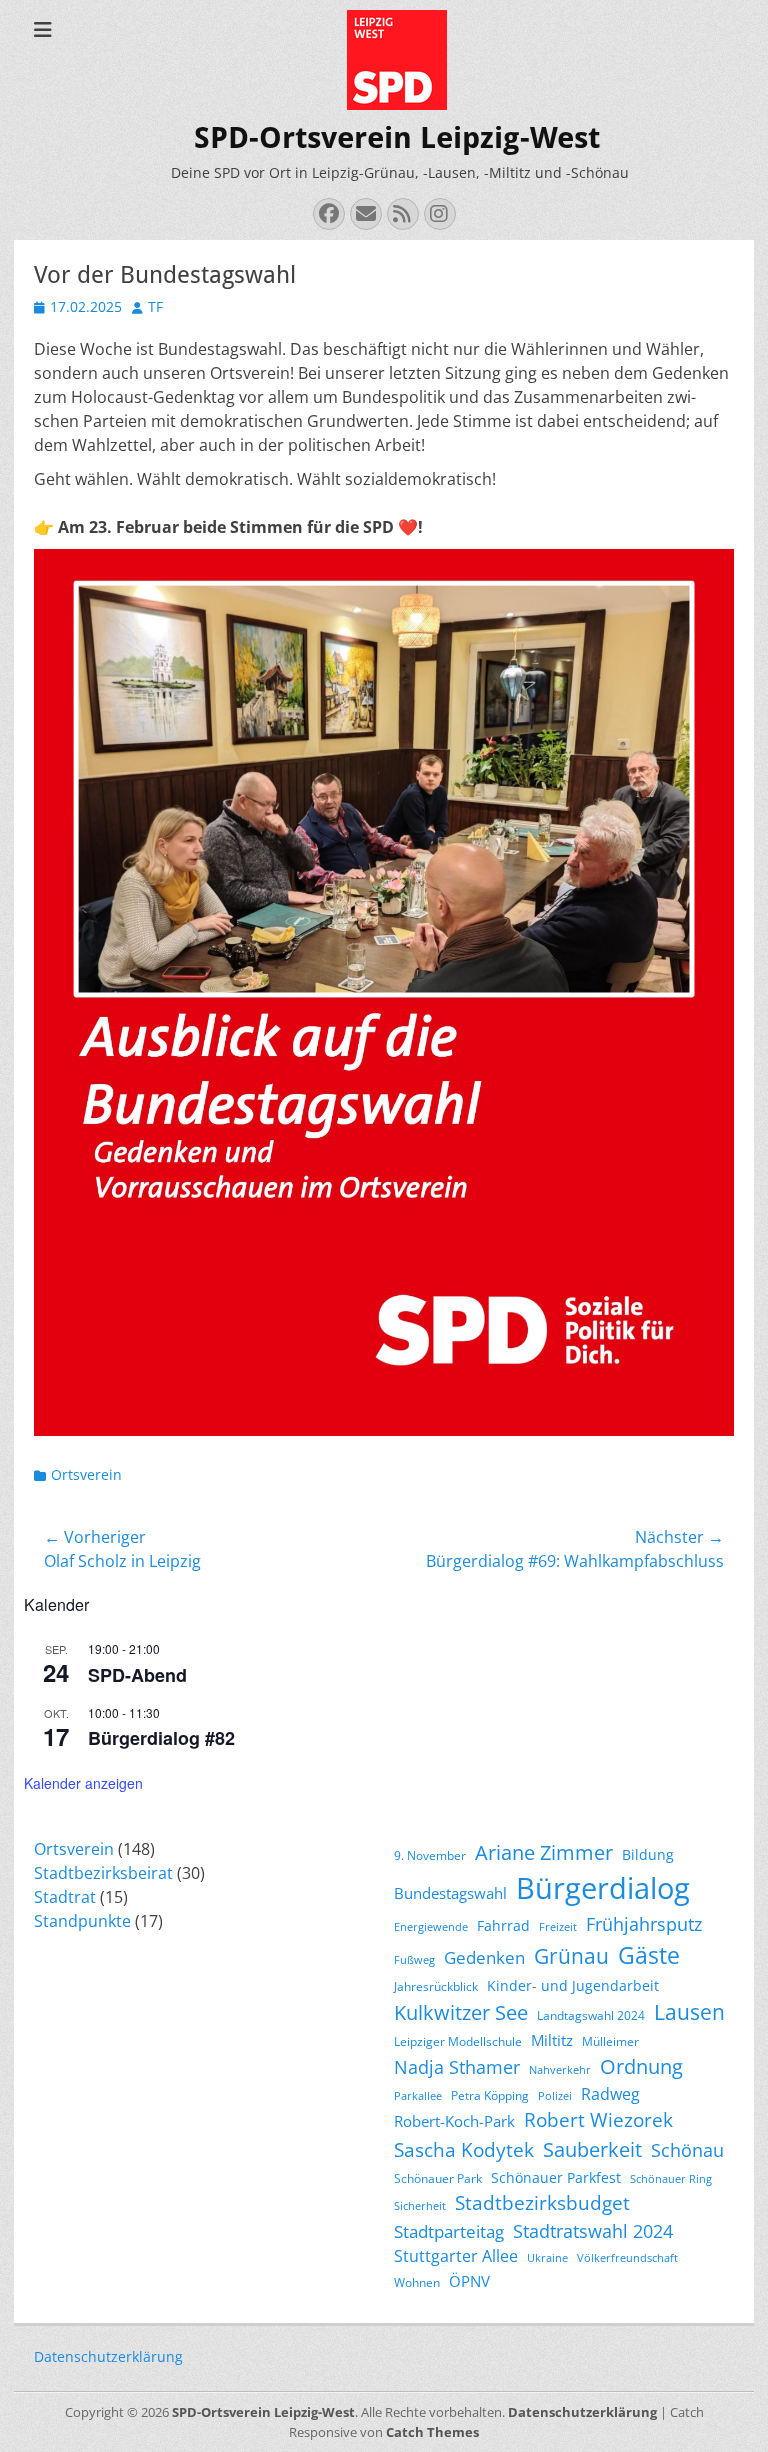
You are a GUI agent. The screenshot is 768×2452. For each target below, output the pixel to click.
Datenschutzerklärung (108, 2356)
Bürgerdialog (603, 1888)
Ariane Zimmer (544, 1852)
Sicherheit (420, 2206)
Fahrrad (503, 1925)
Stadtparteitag (449, 2231)
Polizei (555, 2096)
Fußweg (414, 1960)
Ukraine (547, 2258)
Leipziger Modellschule (458, 2041)
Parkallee (418, 2096)
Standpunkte (82, 1921)
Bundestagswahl (450, 1893)
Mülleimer (610, 2041)
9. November (430, 1855)
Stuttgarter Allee (456, 2256)
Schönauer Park (438, 2178)
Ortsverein (86, 1474)
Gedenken (484, 1957)
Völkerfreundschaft (627, 2258)
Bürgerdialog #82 (161, 1738)
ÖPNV (469, 2281)
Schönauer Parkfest (556, 2177)
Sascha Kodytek (464, 2150)
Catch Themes (432, 2432)
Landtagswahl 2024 (591, 2015)
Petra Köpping (490, 2095)
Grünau (571, 1956)
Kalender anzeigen (83, 1783)
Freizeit (558, 1927)
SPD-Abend (137, 1675)
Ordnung (641, 2066)
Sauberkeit (592, 2149)
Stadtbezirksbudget (542, 2203)
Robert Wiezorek (598, 2120)
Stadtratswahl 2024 (593, 2231)
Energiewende (431, 1927)
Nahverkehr (560, 2070)
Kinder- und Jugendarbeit (573, 1985)
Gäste (649, 1955)
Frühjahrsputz (644, 1924)
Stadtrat (65, 1897)
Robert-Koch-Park (454, 2121)
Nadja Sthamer (457, 2067)
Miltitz (552, 2040)
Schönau (687, 2150)
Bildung (648, 1854)
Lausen (689, 2012)
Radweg (610, 2094)
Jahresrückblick (436, 1986)
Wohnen (417, 2282)
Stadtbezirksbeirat (103, 1873)
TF (155, 306)
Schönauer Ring (671, 2179)
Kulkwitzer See (461, 2012)
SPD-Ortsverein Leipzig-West (397, 137)
